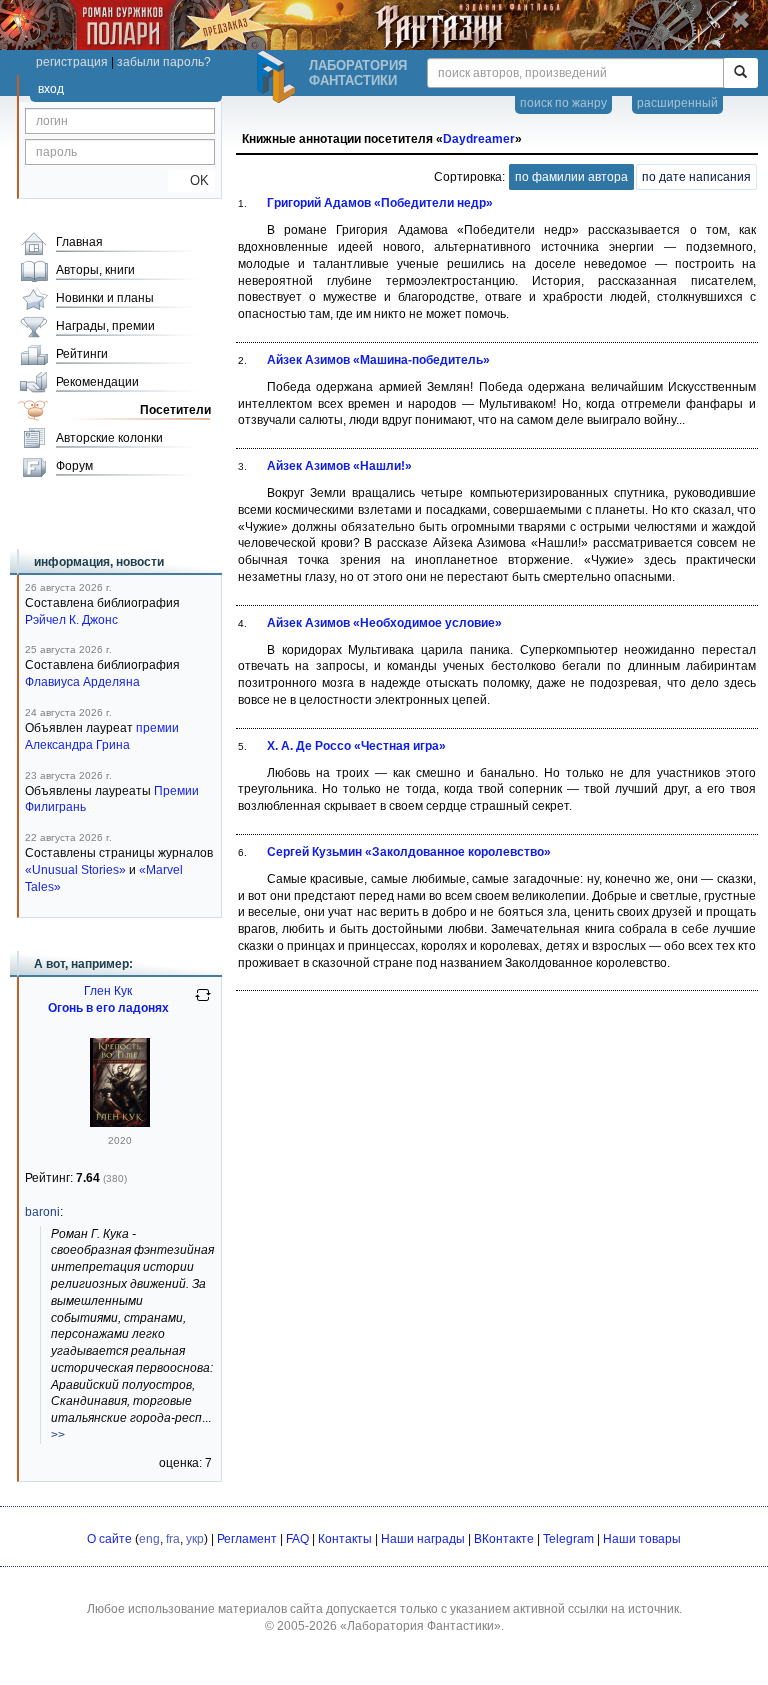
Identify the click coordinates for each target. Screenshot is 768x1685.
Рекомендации (97, 382)
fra (173, 1539)
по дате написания (696, 177)
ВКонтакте (504, 1539)
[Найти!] (740, 73)
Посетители (175, 410)
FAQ (297, 1539)
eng (149, 1539)
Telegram (568, 1539)
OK (191, 180)
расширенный (677, 103)
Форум (74, 466)
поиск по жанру (563, 103)
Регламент (247, 1539)
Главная (79, 242)
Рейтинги (82, 354)
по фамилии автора (571, 177)
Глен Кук (108, 991)
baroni (42, 1212)
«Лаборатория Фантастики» (420, 1626)
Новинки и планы (105, 298)
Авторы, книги (95, 270)
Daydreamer (479, 139)
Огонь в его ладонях (108, 1008)
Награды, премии (105, 326)
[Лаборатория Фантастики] (279, 77)
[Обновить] (203, 1003)
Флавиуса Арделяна (82, 682)
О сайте (109, 1539)
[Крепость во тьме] (120, 1123)
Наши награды (423, 1539)
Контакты (345, 1539)
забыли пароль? (164, 62)
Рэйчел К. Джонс (71, 620)
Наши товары (642, 1539)
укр (195, 1539)
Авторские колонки (109, 438)
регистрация (72, 62)
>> (58, 1435)
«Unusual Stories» (75, 870)
